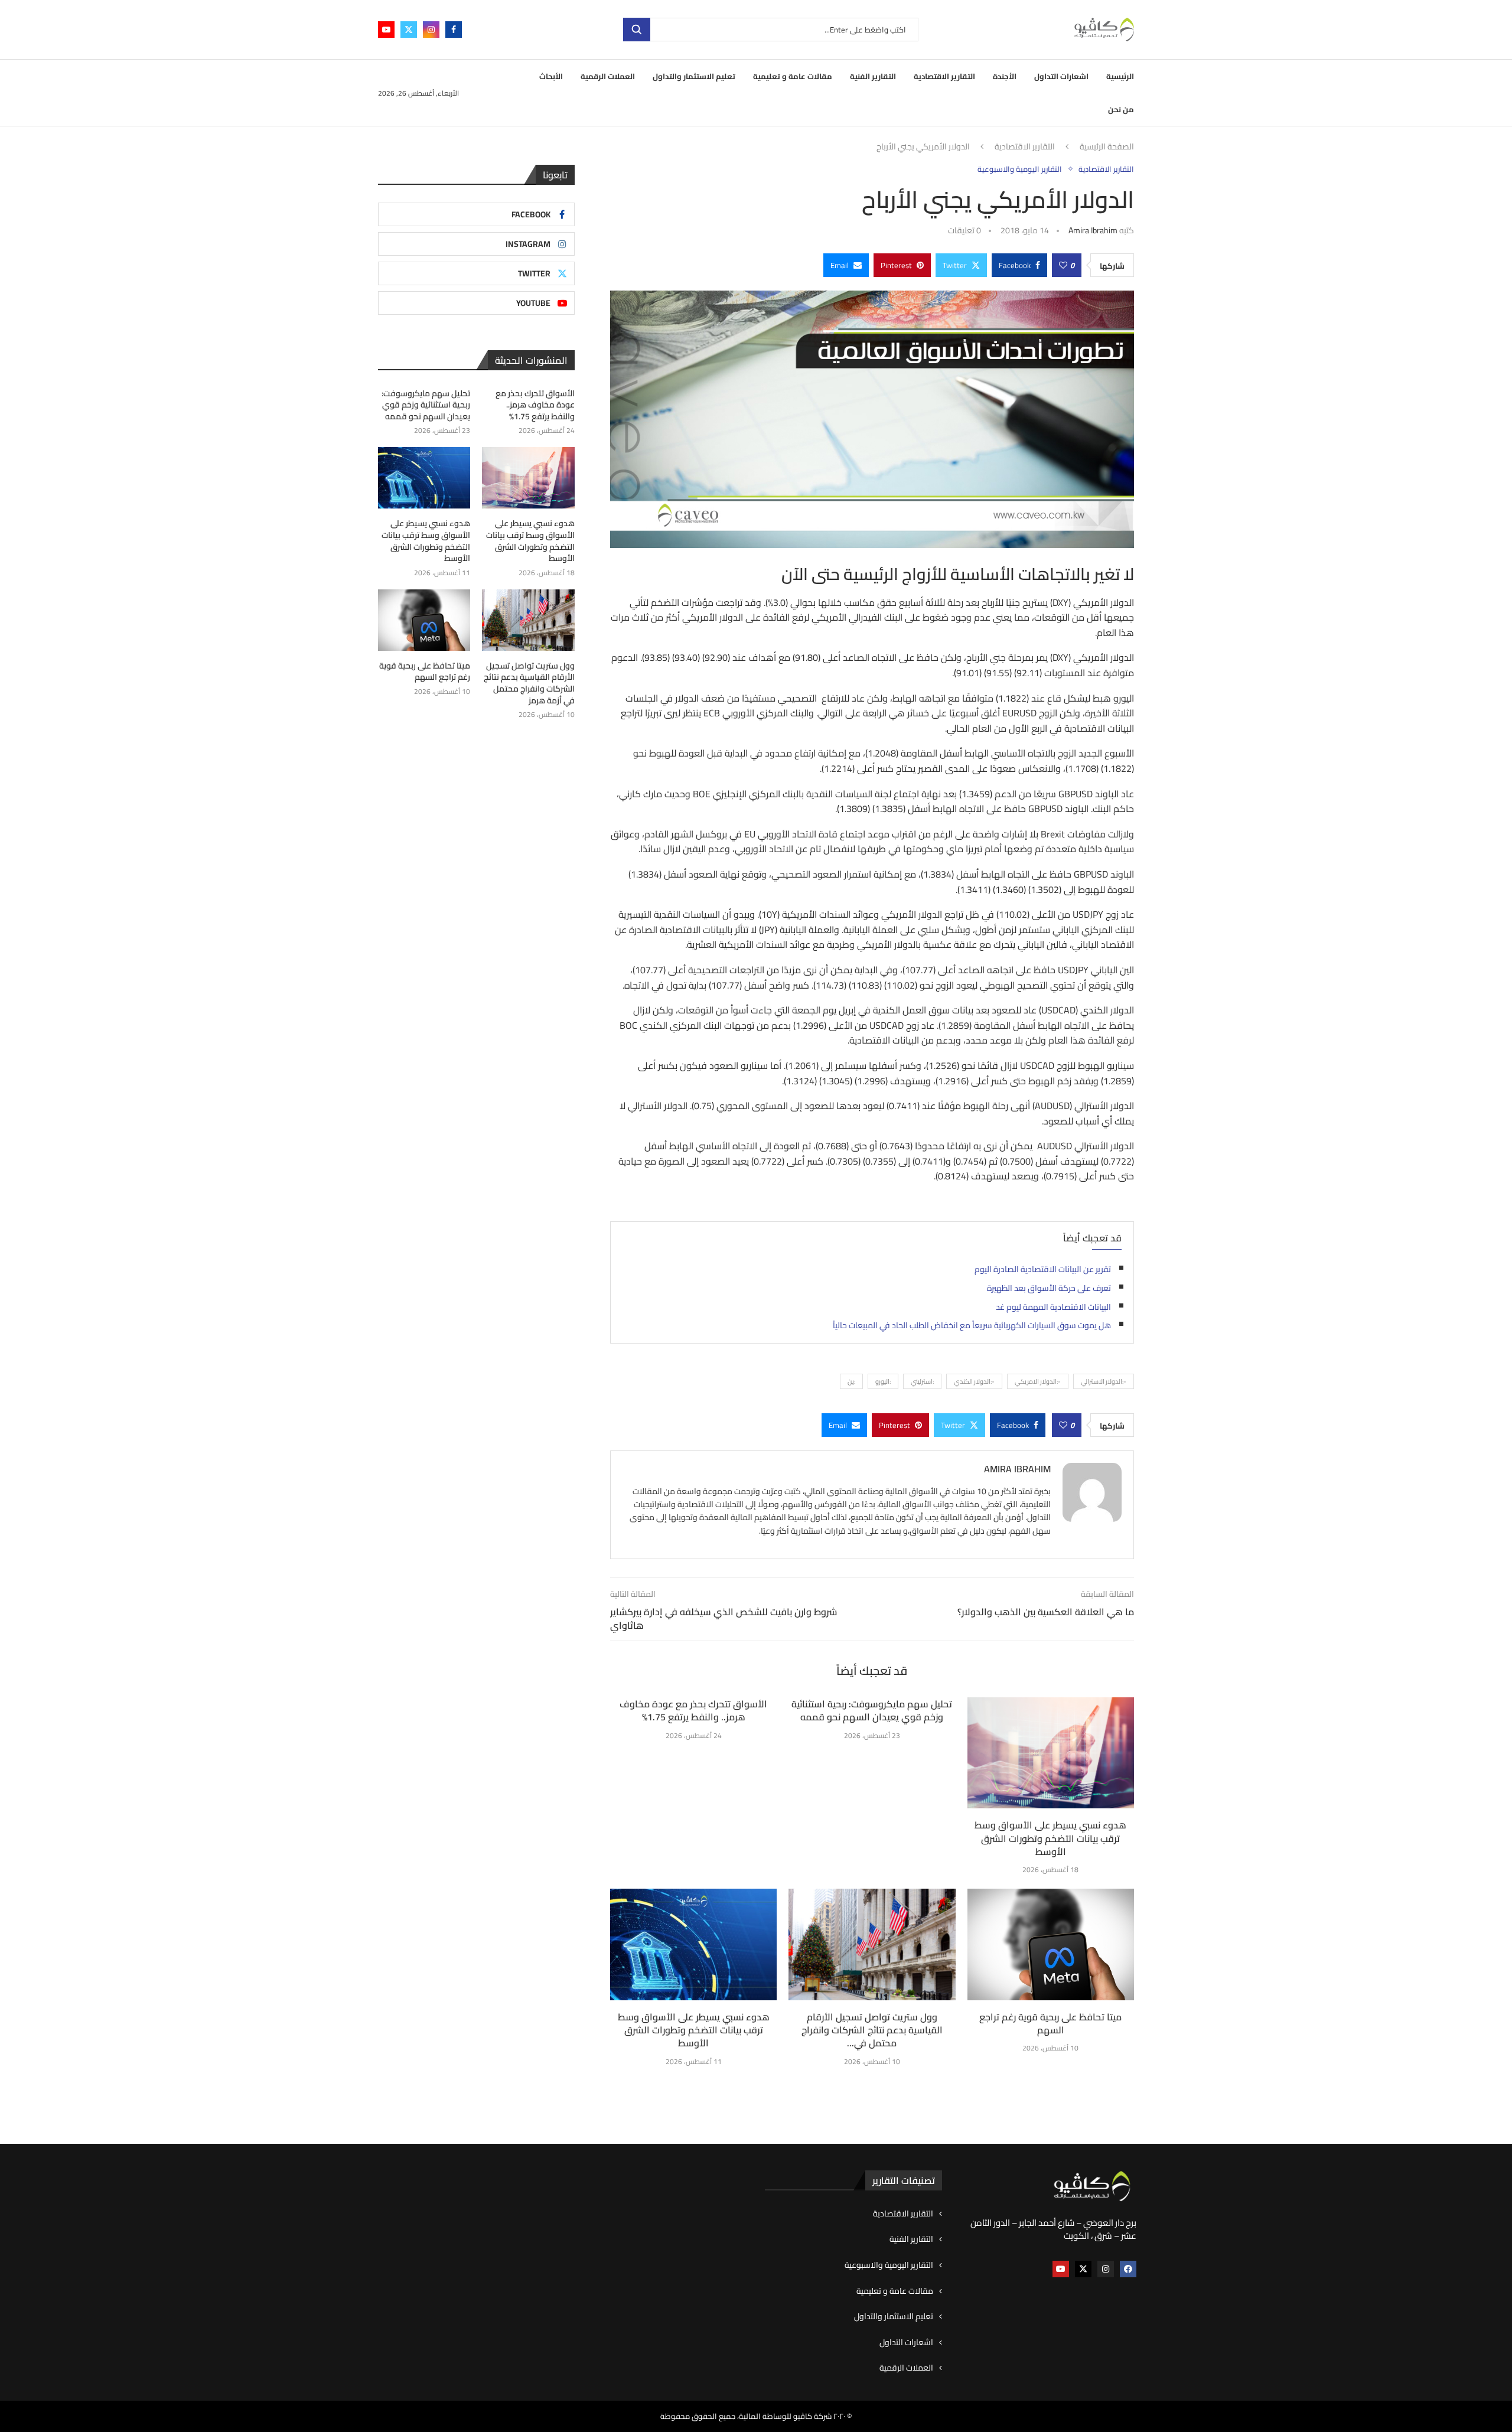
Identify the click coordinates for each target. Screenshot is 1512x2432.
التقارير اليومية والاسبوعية (889, 2265)
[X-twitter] (1083, 2269)
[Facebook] (454, 30)
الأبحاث (551, 76)
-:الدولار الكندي (974, 1381)
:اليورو (883, 1381)
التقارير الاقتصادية (944, 76)
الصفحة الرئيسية (1107, 147)
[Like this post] (1063, 265)
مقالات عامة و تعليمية (793, 76)
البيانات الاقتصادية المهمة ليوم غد (1053, 1307)
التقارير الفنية (873, 76)
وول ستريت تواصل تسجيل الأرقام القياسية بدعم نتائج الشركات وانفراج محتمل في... (872, 2030)
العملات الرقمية (608, 76)
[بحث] (637, 30)
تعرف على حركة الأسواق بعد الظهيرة (1049, 1288)
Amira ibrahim (1093, 230)
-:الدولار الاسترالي (1104, 1381)
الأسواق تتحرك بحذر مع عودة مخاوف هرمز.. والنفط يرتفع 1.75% (693, 1710)
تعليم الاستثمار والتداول (694, 76)
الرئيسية (1120, 76)
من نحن (1121, 109)
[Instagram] (431, 30)
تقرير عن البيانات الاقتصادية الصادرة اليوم (1043, 1269)
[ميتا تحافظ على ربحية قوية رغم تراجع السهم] (1051, 1944)
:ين (851, 1381)
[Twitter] (409, 30)
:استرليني (922, 1381)
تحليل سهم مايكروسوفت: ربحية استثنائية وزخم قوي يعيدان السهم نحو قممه (872, 1710)
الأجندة (1005, 76)
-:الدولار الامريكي (1038, 1381)
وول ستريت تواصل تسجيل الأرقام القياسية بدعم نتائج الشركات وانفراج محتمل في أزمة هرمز (529, 683)
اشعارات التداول (1061, 76)
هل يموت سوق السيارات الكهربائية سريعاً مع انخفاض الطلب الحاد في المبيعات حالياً (972, 1325)
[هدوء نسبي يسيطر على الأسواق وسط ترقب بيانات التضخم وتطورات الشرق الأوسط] (1051, 1753)
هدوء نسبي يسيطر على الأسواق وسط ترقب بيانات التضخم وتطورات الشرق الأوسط (1050, 1838)
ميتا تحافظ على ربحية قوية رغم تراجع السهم (1050, 2023)
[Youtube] (386, 30)
